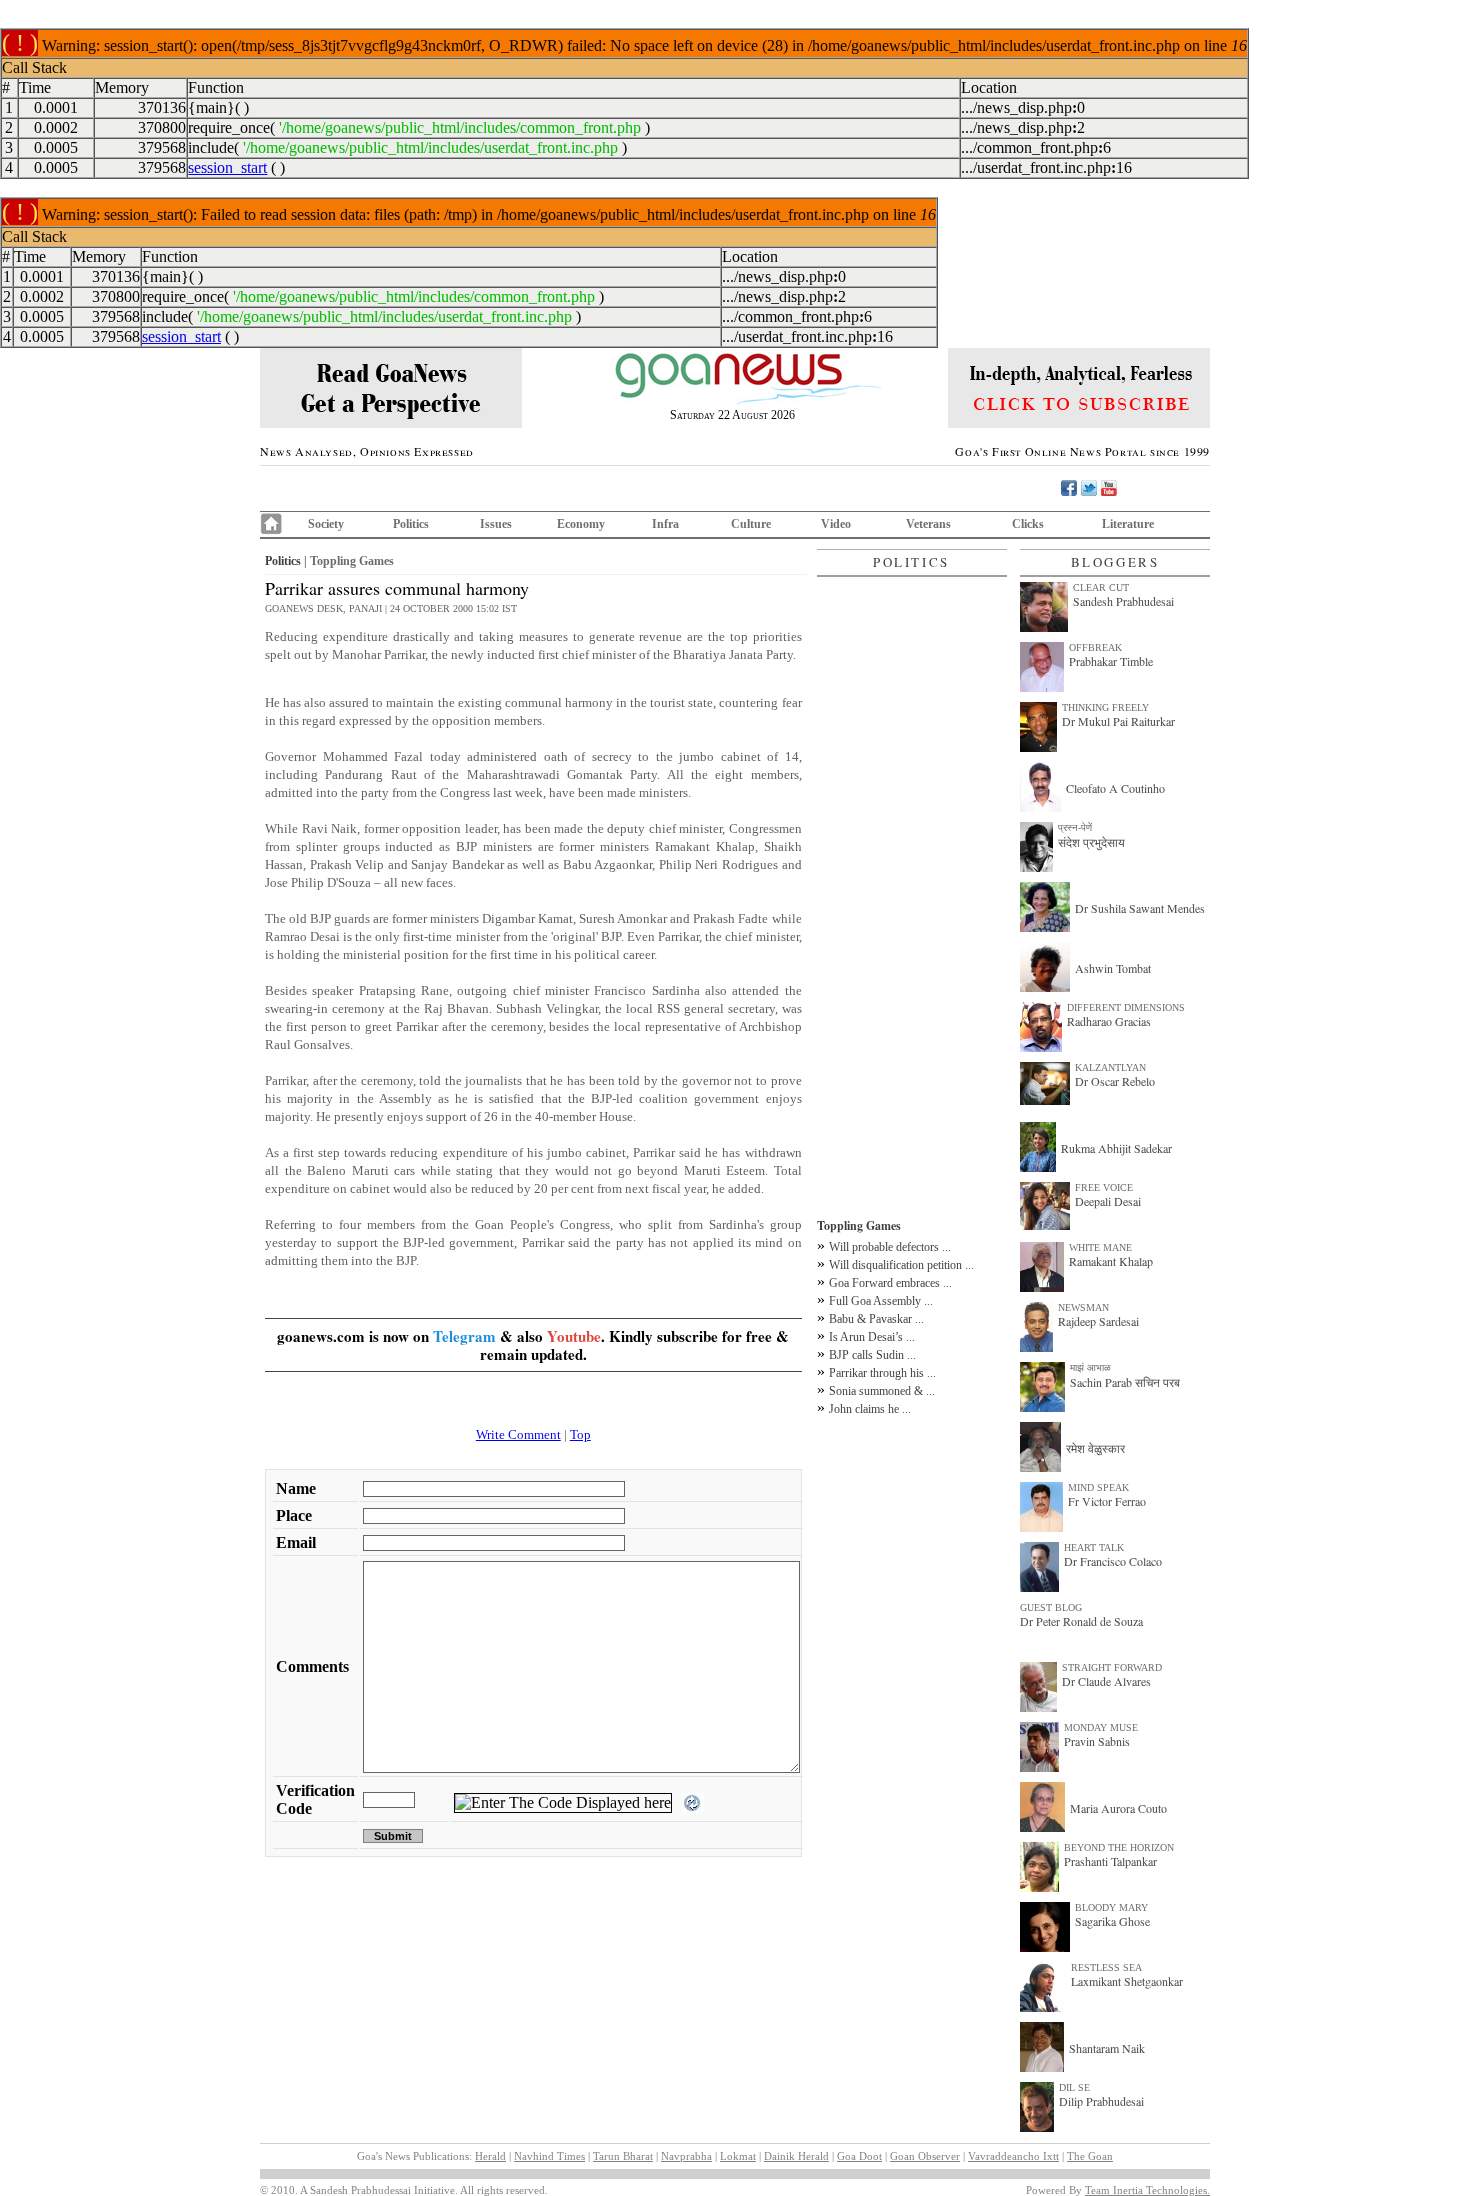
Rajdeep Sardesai (1098, 1321)
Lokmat (738, 2156)
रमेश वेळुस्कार (1095, 1448)
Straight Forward (1112, 1667)
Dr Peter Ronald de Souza (1081, 1621)
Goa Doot (859, 2156)
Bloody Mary (1111, 1907)
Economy (581, 524)
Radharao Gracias (1109, 1021)
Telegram (464, 1336)
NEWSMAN (1083, 1307)
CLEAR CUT (1101, 587)
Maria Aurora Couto (1118, 1808)
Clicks (1028, 524)
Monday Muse (1101, 1727)
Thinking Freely (1105, 707)
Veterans (928, 524)
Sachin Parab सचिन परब (1125, 1382)
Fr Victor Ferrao (1107, 1501)
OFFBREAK (1095, 647)
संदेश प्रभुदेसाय (1091, 842)
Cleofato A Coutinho (1115, 788)
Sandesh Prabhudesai (1123, 601)
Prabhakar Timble (1111, 661)
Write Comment (518, 1434)
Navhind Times (549, 2156)
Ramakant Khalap (1111, 1261)
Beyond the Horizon (1119, 1847)
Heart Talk (1094, 1547)
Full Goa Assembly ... (881, 1301)
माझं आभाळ (1090, 1367)
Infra (665, 524)
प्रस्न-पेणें (1075, 827)
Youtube (574, 1336)
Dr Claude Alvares (1106, 1681)
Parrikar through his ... (882, 1373)
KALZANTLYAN (1110, 1067)
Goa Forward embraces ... (890, 1283)
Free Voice (1104, 1187)
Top (580, 1434)
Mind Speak (1098, 1487)
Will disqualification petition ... (901, 1265)
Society (326, 524)
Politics (411, 524)
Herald (490, 2156)
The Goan (1090, 2156)
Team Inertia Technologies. (1147, 2190)
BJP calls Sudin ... (872, 1355)
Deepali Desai (1108, 1201)
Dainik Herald (796, 2156)
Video (836, 524)
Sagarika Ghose (1112, 1921)
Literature (1128, 524)
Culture (751, 524)
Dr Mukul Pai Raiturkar (1118, 721)
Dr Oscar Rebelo (1115, 1081)
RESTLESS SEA (1106, 1967)
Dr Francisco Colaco (1113, 1561)
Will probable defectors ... (890, 1247)
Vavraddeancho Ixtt (1013, 2156)
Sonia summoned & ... (882, 1391)
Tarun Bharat (623, 2156)
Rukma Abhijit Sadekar (1116, 1148)
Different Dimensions (1126, 1007)
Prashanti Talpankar (1110, 1861)
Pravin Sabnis (1097, 1741)
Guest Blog (1051, 1607)
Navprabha (686, 2156)
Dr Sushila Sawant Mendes (1140, 908)
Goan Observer (925, 2156)
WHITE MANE (1100, 1247)
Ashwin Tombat (1113, 968)
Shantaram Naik (1107, 2048)
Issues (496, 524)
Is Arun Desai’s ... (872, 1337)
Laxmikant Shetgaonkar (1127, 1981)
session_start (227, 167)
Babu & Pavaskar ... (876, 1319)
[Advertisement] (912, 897)
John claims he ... (870, 1409)
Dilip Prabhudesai (1101, 2101)
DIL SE (1074, 2087)
